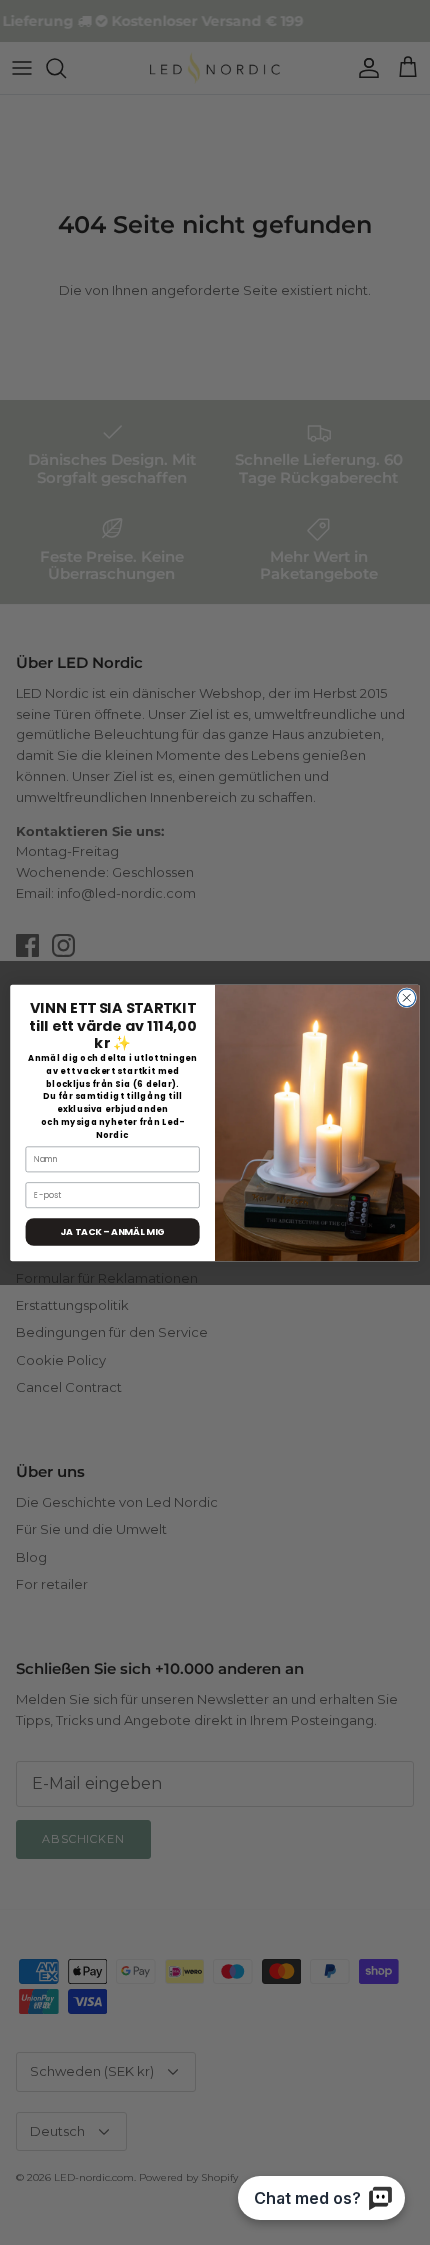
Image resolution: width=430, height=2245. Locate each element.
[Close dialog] (407, 997)
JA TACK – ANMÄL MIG (112, 1231)
